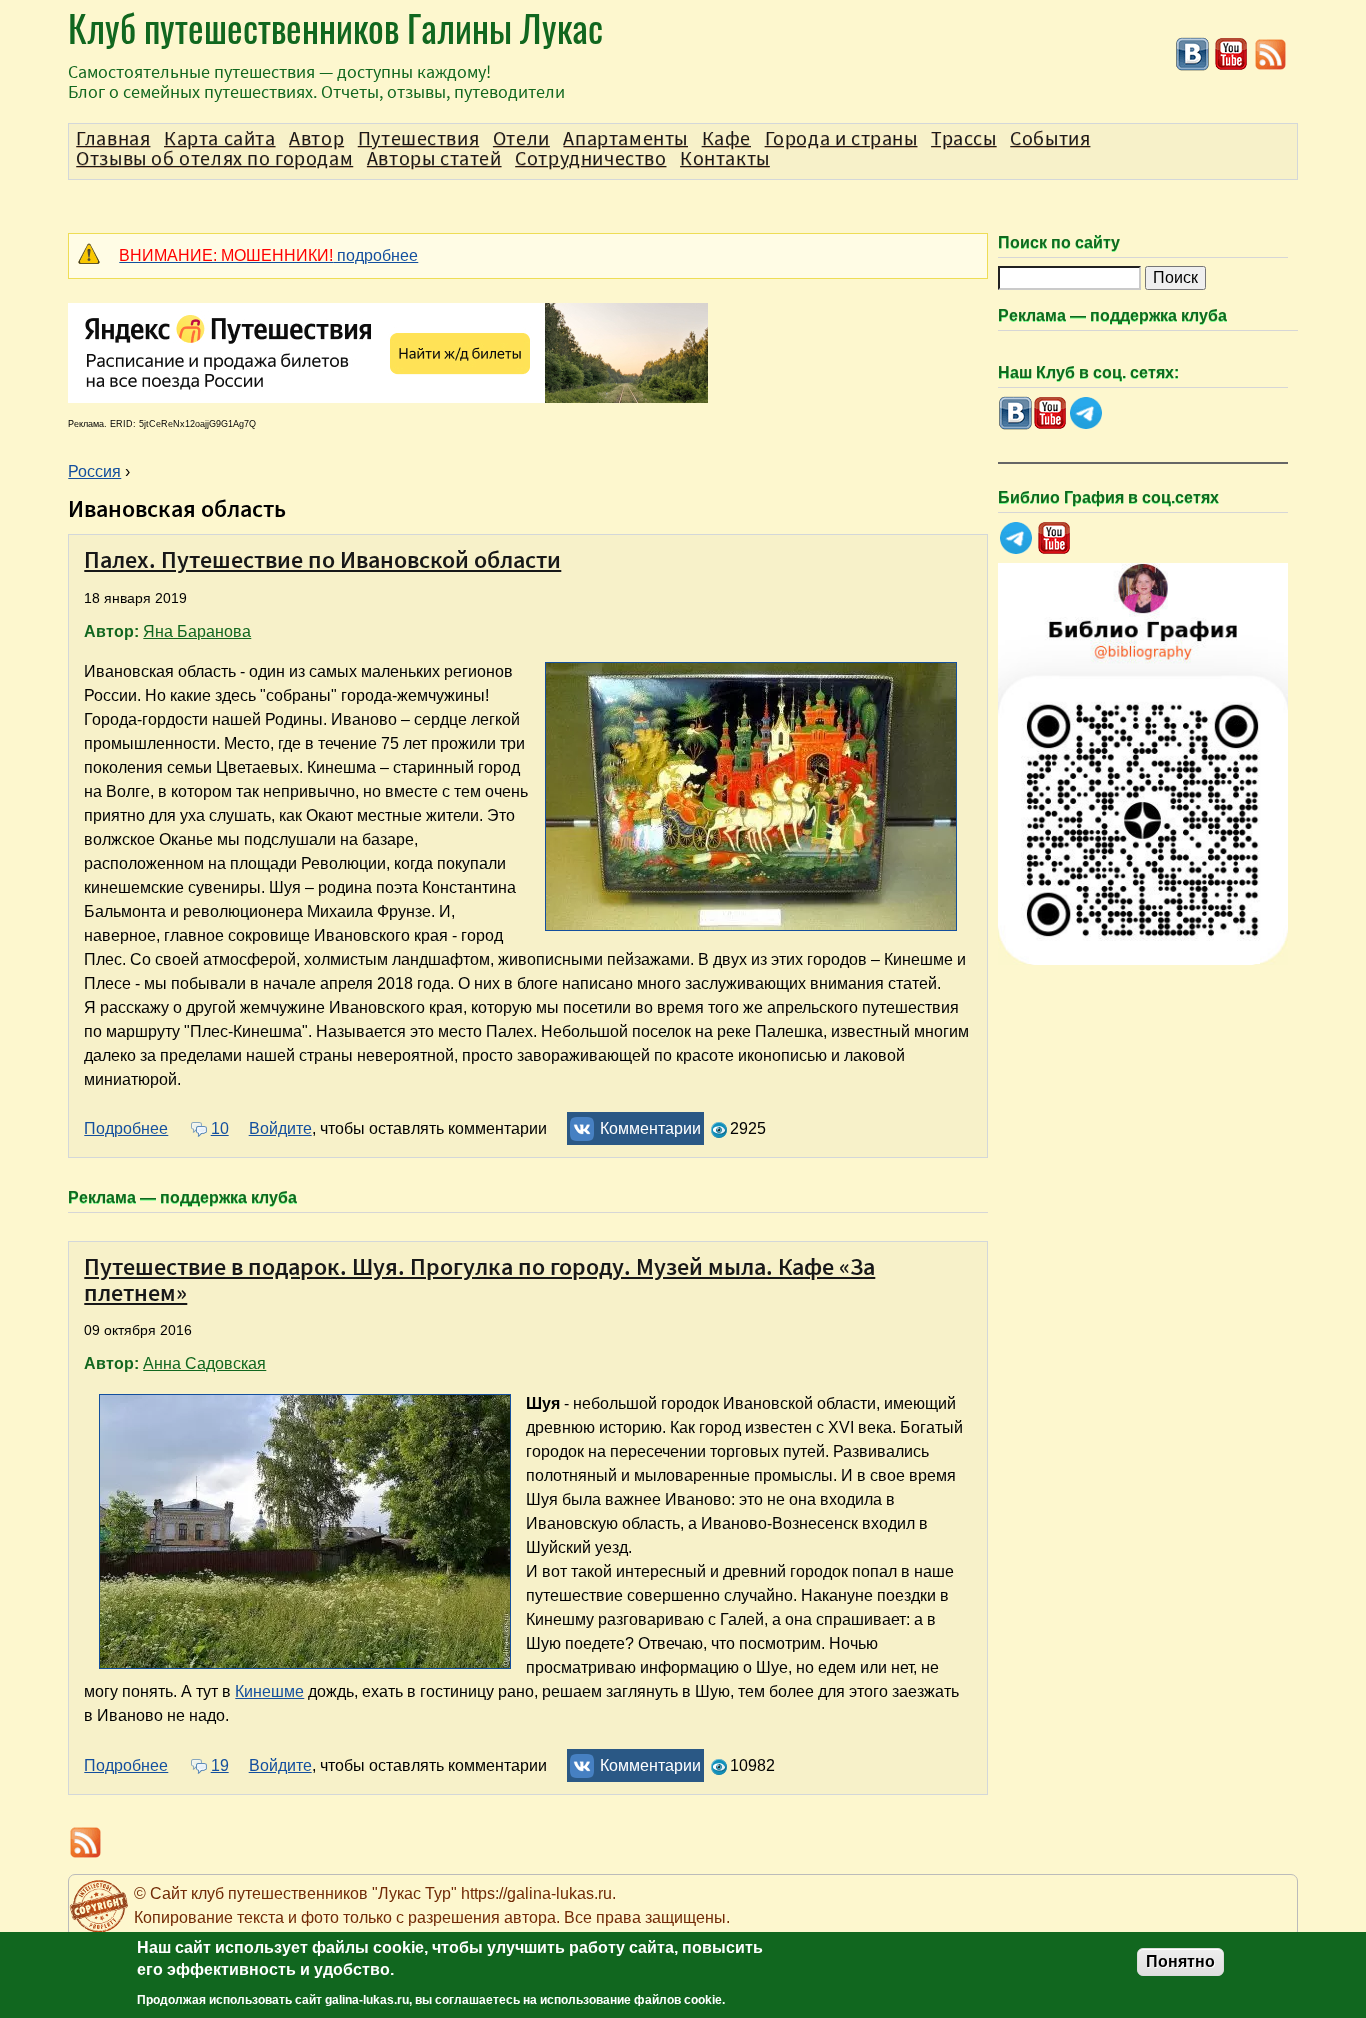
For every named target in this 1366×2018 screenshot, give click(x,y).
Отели (521, 139)
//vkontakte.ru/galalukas (1192, 54)
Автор (316, 139)
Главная (113, 139)
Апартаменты (625, 139)
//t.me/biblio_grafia (1015, 538)
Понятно (1180, 1961)
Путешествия (419, 139)
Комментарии (650, 1128)
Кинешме (269, 1691)
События (1050, 139)
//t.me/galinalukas (1085, 413)
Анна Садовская (204, 1363)
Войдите (280, 1128)
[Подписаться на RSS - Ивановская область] (1270, 66)
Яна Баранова (197, 631)
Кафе (726, 139)
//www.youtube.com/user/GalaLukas (1231, 54)
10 (219, 1128)
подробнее (268, 255)
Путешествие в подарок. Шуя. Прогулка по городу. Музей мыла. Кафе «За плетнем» (479, 1279)
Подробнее (126, 1128)
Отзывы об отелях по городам (214, 159)
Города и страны (841, 139)
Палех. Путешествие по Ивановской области (322, 559)
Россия (94, 471)
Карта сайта (220, 139)
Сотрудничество (590, 159)
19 (219, 1765)
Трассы (964, 139)
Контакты (725, 159)
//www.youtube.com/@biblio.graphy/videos (1054, 538)
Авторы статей (434, 159)
